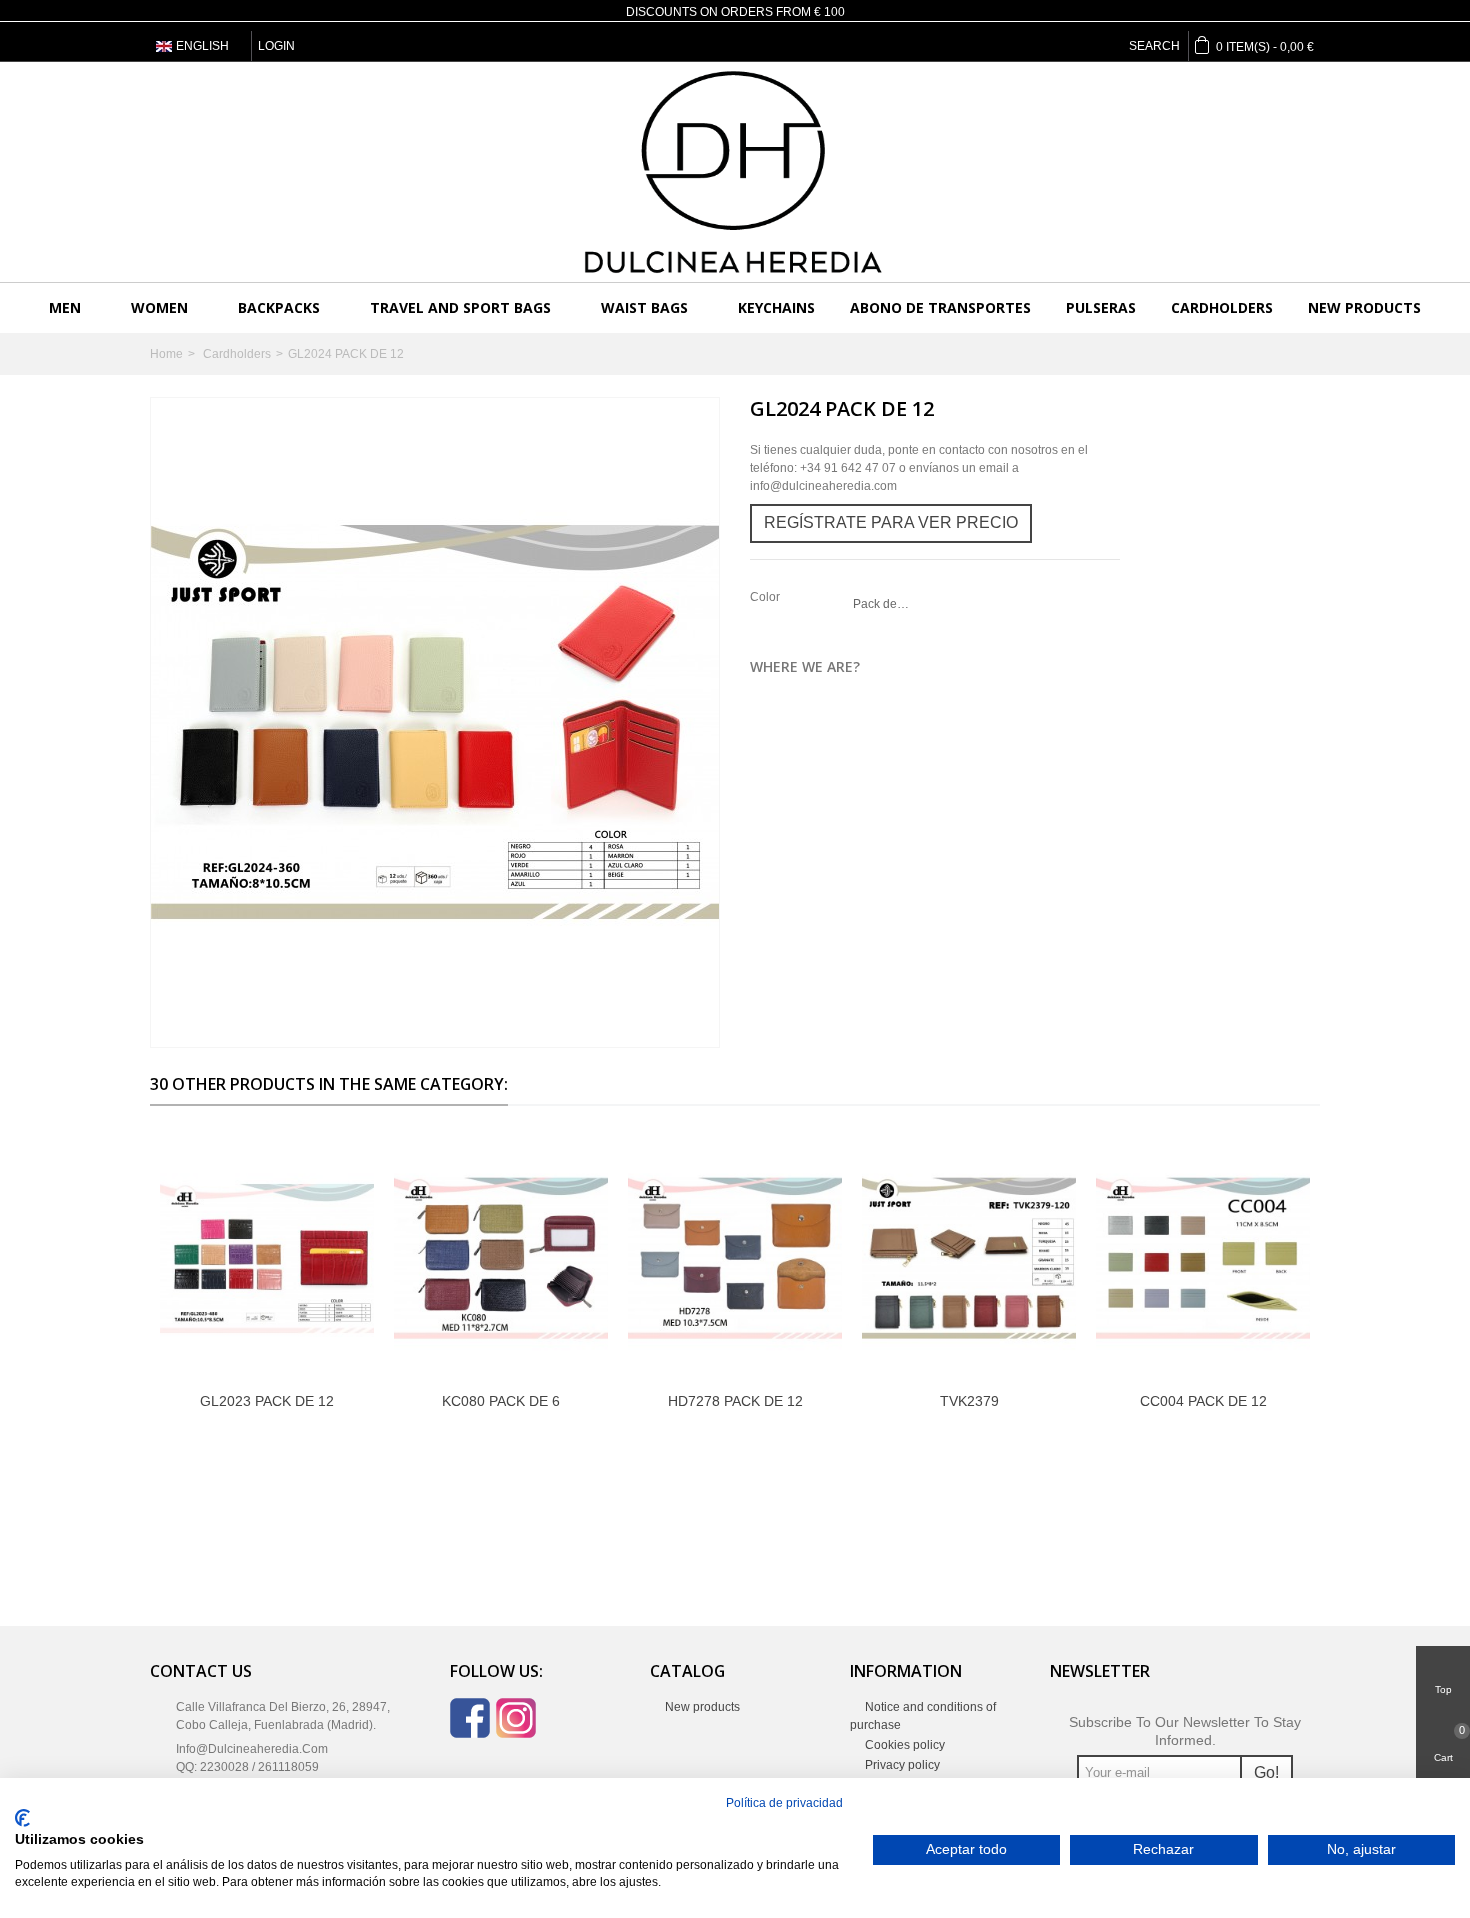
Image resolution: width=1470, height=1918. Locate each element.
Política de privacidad (784, 1803)
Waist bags (644, 307)
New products (1364, 307)
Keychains (776, 307)
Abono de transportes (940, 307)
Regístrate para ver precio (891, 522)
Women (159, 307)
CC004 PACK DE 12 (1203, 1401)
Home (166, 354)
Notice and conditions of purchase (923, 1716)
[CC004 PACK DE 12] (1203, 1258)
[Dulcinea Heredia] (735, 172)
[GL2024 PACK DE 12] (435, 722)
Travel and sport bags (460, 307)
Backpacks (279, 307)
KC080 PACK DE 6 (501, 1401)
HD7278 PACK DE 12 (735, 1401)
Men (65, 307)
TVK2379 (969, 1401)
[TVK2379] (969, 1258)
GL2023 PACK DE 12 (267, 1401)
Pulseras (1101, 307)
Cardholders (1222, 307)
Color (766, 597)
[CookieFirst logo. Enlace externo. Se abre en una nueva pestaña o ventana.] (22, 1818)
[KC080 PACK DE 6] (501, 1258)
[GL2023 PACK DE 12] (267, 1258)
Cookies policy (903, 1745)
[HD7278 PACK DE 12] (735, 1258)
